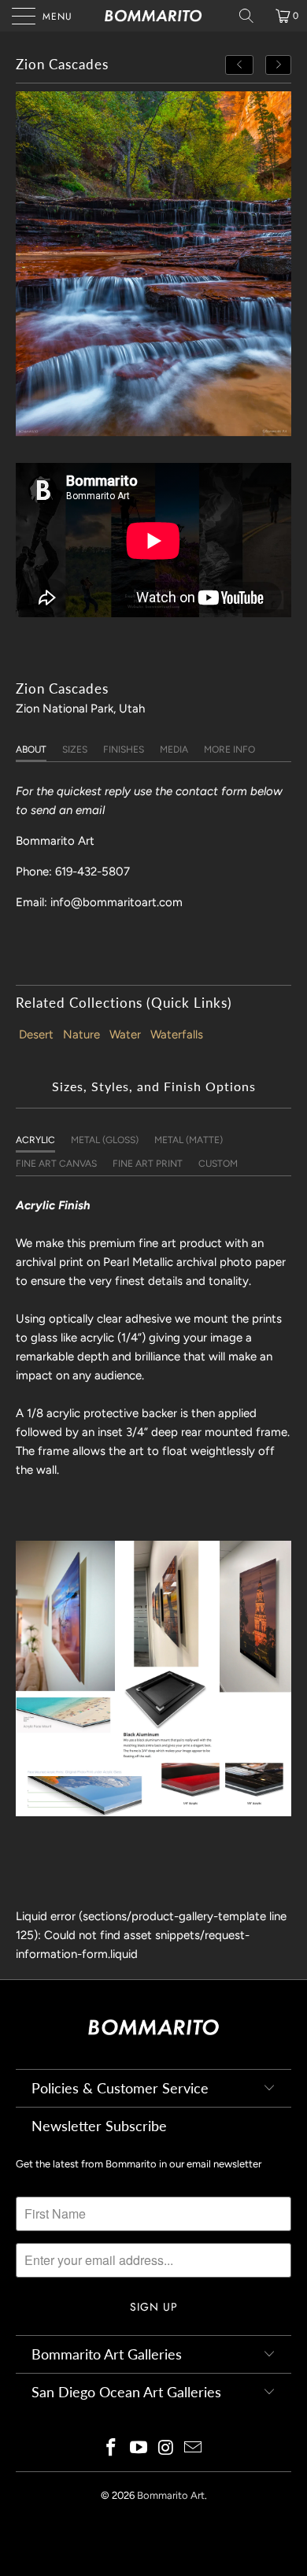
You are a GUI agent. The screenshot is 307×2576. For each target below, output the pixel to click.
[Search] (252, 16)
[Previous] (239, 65)
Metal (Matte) (189, 1140)
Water (125, 1034)
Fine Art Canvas (56, 1164)
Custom (218, 1164)
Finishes (124, 749)
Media (174, 749)
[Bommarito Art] (154, 16)
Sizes (75, 749)
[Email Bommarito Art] (194, 2449)
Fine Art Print (148, 1164)
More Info (229, 749)
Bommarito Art (171, 2495)
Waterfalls (177, 1034)
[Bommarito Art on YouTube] (139, 2449)
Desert (36, 1034)
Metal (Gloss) (105, 1140)
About (31, 749)
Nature (81, 1034)
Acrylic (35, 1140)
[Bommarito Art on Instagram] (167, 2449)
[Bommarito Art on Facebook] (112, 2449)
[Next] (279, 65)
